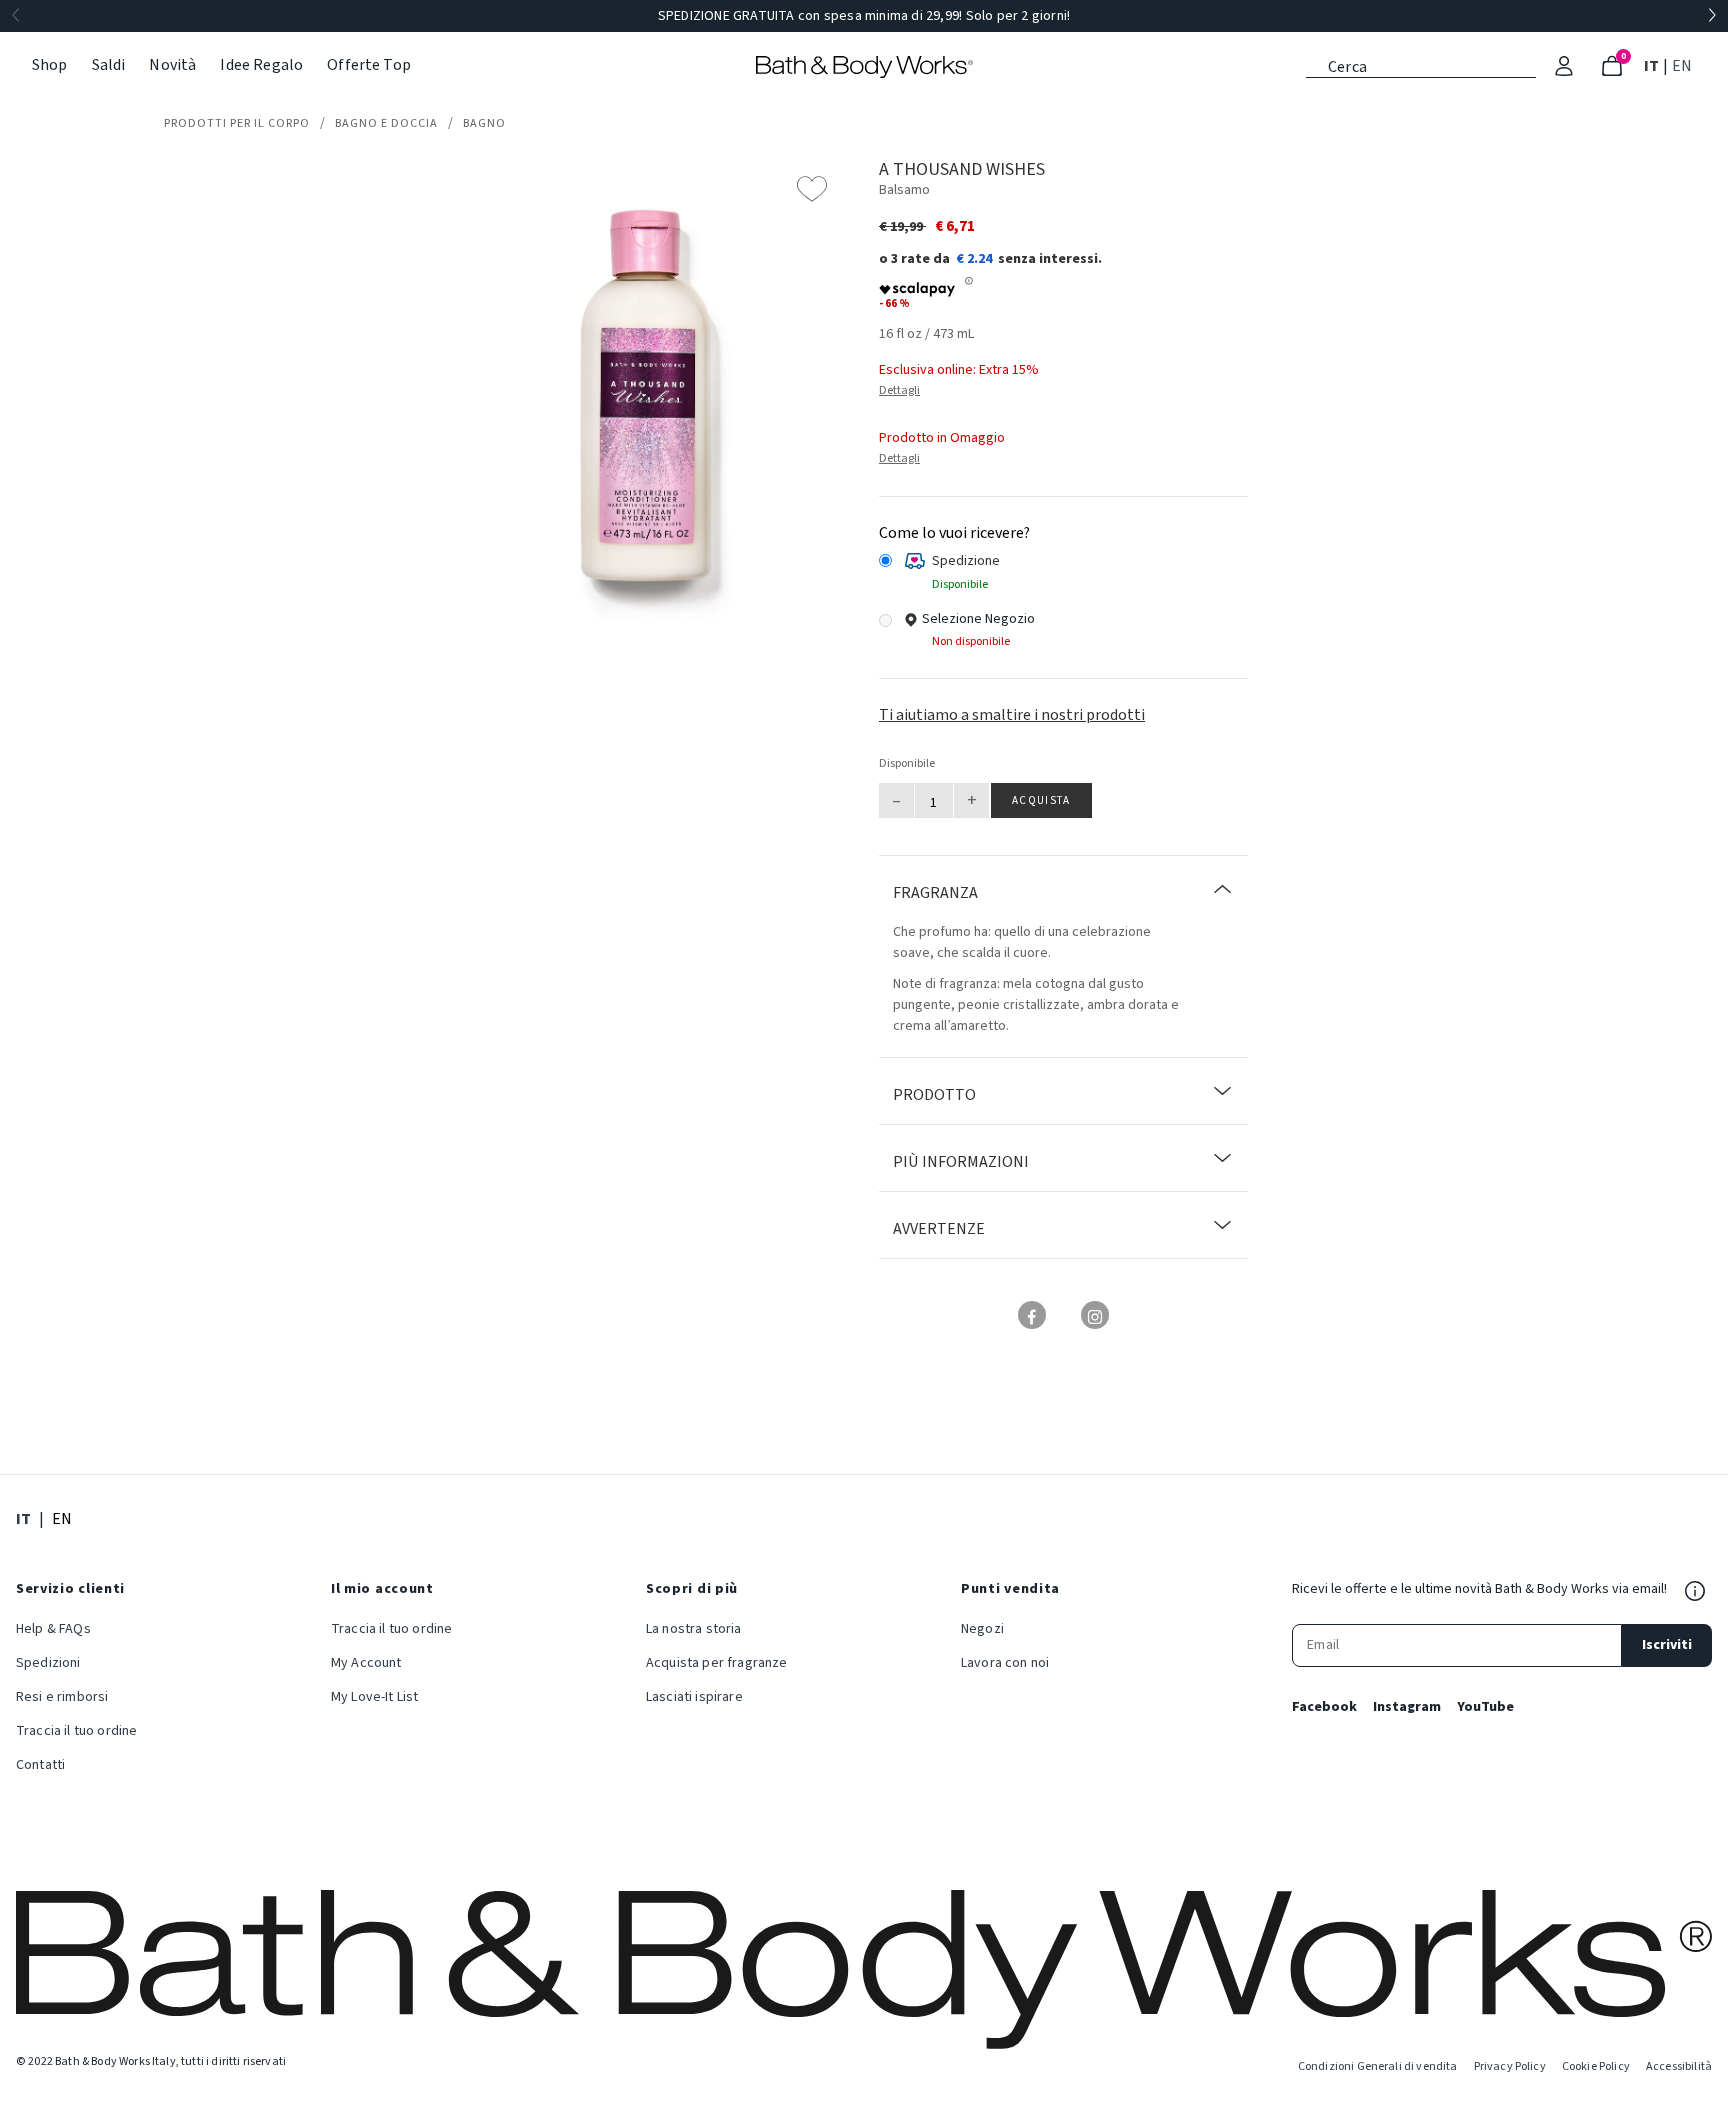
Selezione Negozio (978, 619)
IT (1653, 65)
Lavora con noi (1005, 1663)
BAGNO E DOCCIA (386, 123)
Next (1712, 16)
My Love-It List (374, 1697)
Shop (50, 65)
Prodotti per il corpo (237, 123)
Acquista (1041, 800)
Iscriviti (1667, 1645)
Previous (16, 16)
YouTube (1485, 1707)
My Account (366, 1663)
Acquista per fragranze (717, 1663)
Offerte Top (369, 65)
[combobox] (1421, 65)
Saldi (109, 65)
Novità (172, 65)
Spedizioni (48, 1663)
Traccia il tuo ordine (76, 1731)
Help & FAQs (53, 1629)
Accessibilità (1679, 2066)
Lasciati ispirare (694, 1697)
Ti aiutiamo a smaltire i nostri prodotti (1012, 715)
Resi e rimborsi (62, 1697)
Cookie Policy (1596, 2066)
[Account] (1564, 66)
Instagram (1407, 1707)
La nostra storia (694, 1629)
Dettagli (899, 390)
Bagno (484, 123)
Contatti (40, 1765)
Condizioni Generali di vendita (1378, 2066)
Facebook (1324, 1707)
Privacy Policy (1510, 2066)
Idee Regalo (261, 65)
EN (1684, 65)
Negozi (982, 1629)
